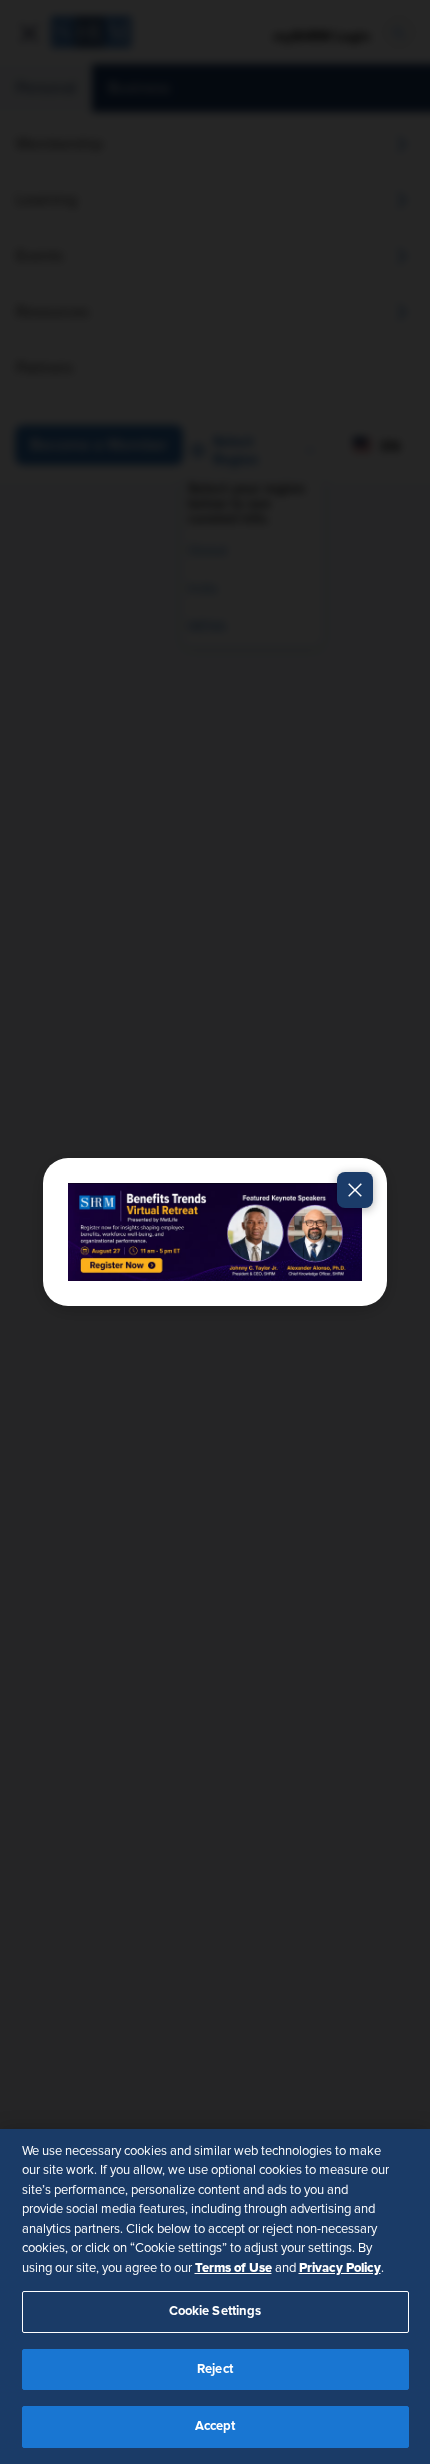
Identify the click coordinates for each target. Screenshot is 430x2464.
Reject (215, 2369)
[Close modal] (355, 1190)
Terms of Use (233, 2268)
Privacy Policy (340, 2268)
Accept (215, 2426)
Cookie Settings (215, 2311)
